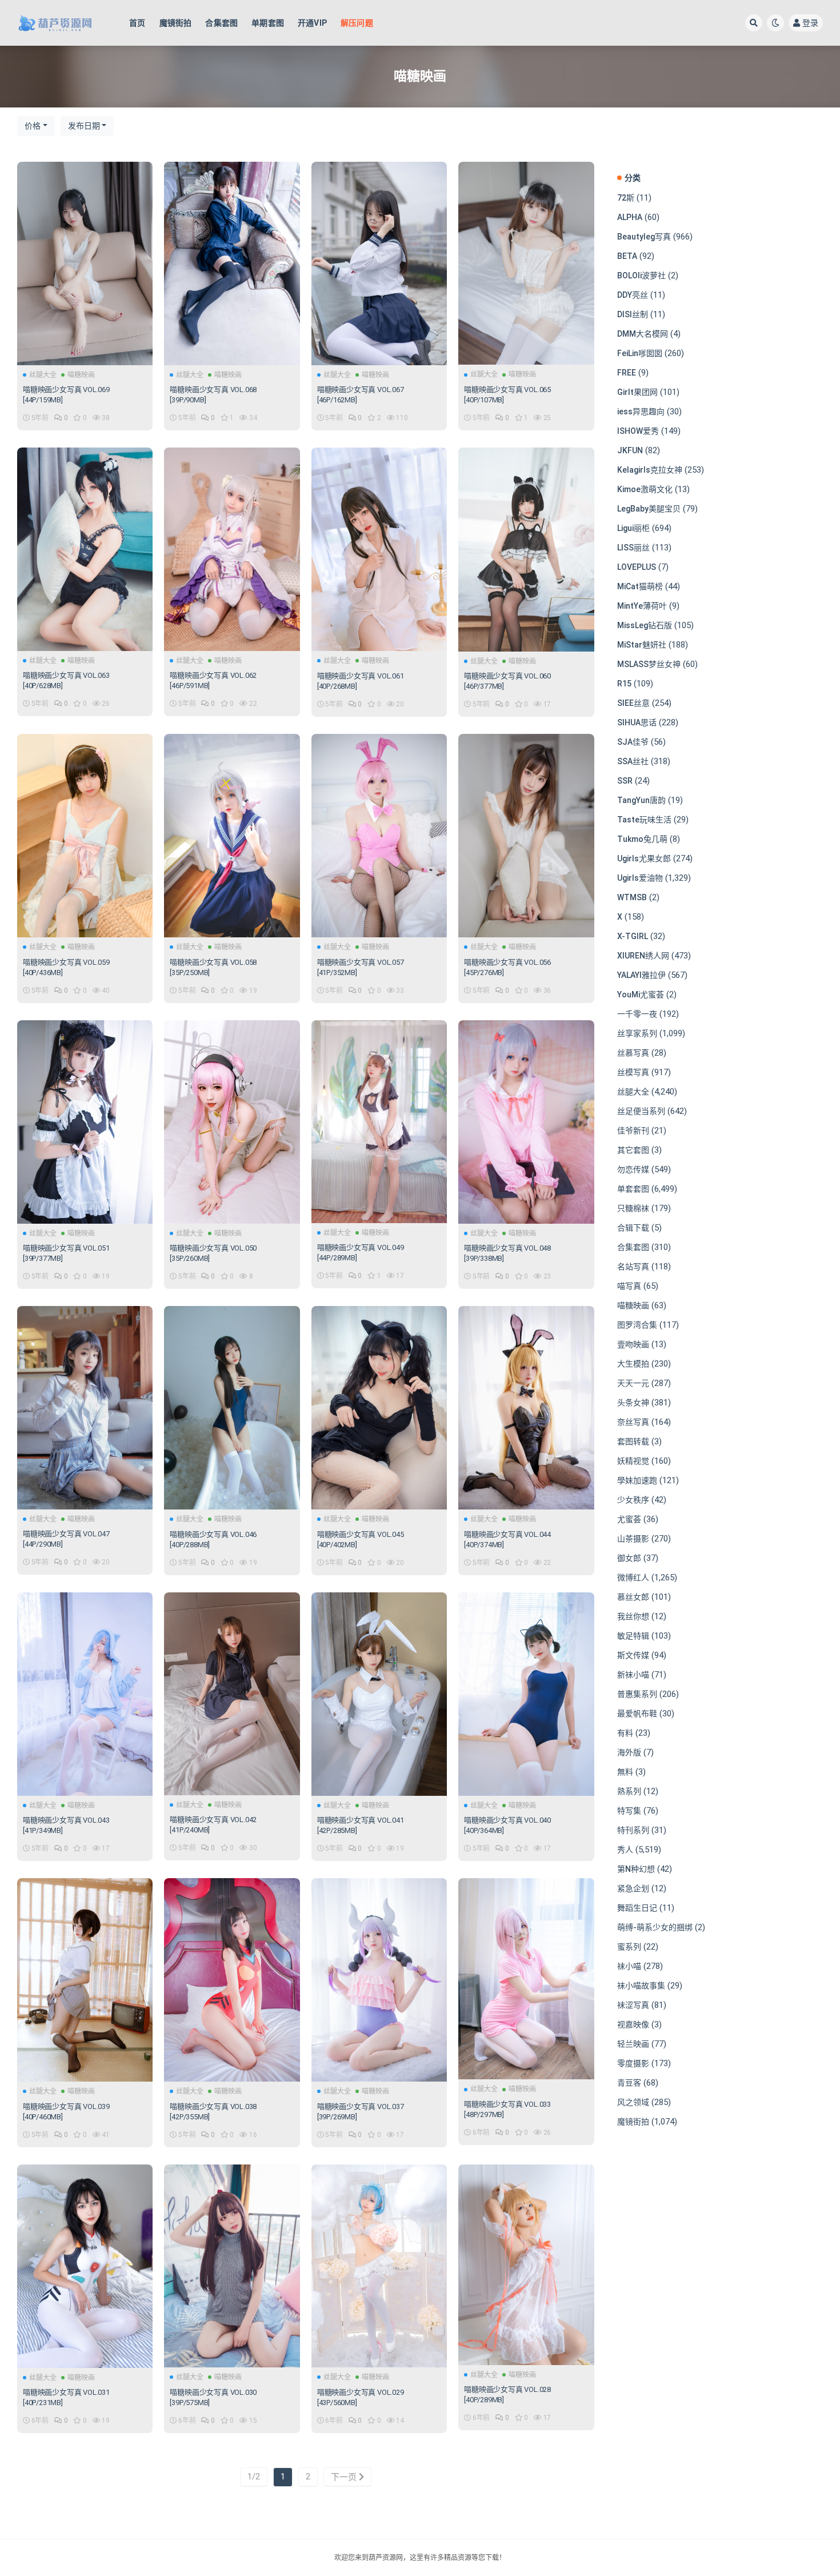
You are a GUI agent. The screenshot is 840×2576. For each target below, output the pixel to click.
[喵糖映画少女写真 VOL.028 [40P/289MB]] (526, 2265)
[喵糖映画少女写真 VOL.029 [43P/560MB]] (379, 2266)
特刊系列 (633, 1830)
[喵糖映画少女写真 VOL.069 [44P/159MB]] (85, 263)
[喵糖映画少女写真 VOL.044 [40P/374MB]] (526, 1408)
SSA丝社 (633, 761)
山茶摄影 (633, 1539)
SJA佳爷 (633, 742)
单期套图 (268, 23)
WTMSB (632, 897)
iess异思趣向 (641, 412)
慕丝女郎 (633, 1597)
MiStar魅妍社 (642, 645)
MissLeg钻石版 (645, 625)
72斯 (626, 198)
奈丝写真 (633, 1422)
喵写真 (629, 1286)
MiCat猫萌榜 (640, 586)
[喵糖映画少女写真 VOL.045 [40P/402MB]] (379, 1408)
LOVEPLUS (637, 567)
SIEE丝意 (633, 703)
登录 (810, 23)
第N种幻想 (636, 1869)
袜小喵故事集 (641, 1986)
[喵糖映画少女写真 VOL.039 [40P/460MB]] (85, 1980)
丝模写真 (633, 1072)
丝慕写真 (633, 1053)
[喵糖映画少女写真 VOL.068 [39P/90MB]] (232, 263)
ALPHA (630, 217)
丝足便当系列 (641, 1111)
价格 (33, 126)
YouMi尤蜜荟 (641, 995)
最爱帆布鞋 (637, 1714)
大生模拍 (633, 1364)
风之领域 (633, 2102)
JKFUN (630, 450)
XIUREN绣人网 (643, 956)
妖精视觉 (633, 1461)
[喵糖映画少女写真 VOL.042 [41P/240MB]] (232, 1694)
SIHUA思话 (637, 722)
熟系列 (629, 1791)
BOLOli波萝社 (641, 275)
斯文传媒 (633, 1655)
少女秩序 (633, 1500)
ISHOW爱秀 (638, 431)
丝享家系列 (637, 1033)
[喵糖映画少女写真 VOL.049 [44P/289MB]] (379, 1122)
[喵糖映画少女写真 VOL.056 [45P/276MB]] (526, 836)
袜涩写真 (633, 2005)
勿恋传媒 (633, 1169)
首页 (137, 23)
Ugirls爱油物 (640, 878)
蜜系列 (629, 1947)
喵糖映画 (81, 375)
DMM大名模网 (643, 334)
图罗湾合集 (637, 1325)
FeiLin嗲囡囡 (640, 353)
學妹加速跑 (637, 1480)
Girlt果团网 (637, 392)
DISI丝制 (633, 314)
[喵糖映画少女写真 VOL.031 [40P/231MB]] (85, 2266)
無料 (625, 1772)
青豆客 (629, 2083)
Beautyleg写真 (644, 237)
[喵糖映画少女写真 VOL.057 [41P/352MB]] (379, 836)
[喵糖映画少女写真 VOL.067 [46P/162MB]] (379, 263)
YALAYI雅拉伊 (641, 975)
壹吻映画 (633, 1344)
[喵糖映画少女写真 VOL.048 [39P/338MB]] (526, 1122)
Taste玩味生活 (644, 820)
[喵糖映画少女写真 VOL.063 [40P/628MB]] (85, 549)
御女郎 (629, 1558)
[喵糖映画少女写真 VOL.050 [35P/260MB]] (232, 1122)
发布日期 (84, 126)
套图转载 (633, 1441)
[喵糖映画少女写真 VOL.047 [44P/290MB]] (85, 1408)
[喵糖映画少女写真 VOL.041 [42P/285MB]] (379, 1694)
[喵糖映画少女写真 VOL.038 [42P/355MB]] (232, 1980)
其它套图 (633, 1150)
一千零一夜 (637, 1014)
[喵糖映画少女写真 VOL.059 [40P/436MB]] (85, 836)
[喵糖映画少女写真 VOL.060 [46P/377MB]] (526, 550)
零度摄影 (633, 2063)
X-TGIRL (633, 936)
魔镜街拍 (176, 23)
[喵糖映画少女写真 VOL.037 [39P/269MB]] (379, 1980)
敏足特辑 (633, 1636)
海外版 (629, 1752)
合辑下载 (633, 1228)
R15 (624, 684)
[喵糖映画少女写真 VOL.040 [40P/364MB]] (526, 1694)
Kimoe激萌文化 (645, 489)
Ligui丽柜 (633, 528)
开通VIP (312, 23)
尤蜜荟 (629, 1519)
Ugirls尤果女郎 (644, 858)
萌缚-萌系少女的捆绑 (655, 1927)
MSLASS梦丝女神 (649, 664)
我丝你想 (633, 1616)
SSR (625, 781)
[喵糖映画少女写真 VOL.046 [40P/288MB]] (232, 1408)
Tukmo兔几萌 (642, 839)
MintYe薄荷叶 (642, 606)
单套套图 (633, 1189)
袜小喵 (629, 1966)
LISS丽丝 (633, 548)
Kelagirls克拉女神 (650, 470)
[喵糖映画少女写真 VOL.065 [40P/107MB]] (526, 263)
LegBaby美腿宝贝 (649, 509)
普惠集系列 (637, 1694)
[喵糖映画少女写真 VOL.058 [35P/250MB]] (232, 836)
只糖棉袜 (633, 1208)
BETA (627, 256)
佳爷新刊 (633, 1131)
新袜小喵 (633, 1675)
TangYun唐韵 (641, 800)
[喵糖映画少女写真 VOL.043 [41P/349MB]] (85, 1694)
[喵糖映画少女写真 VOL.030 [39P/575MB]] (232, 2266)
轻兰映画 (633, 2044)
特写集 (629, 1811)
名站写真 (633, 1267)
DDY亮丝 (633, 295)
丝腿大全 (43, 375)
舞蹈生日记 (637, 1908)
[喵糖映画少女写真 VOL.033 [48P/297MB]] (526, 1979)
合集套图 (221, 23)
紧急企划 (633, 1888)
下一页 (345, 2477)
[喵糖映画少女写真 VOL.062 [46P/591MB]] (232, 549)
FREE (627, 373)
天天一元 (633, 1383)
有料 (625, 1733)
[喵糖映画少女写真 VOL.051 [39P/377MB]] (85, 1122)
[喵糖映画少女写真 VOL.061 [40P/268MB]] (379, 549)
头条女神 (633, 1403)
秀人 (625, 1850)
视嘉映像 (633, 2024)
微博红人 (633, 1577)
